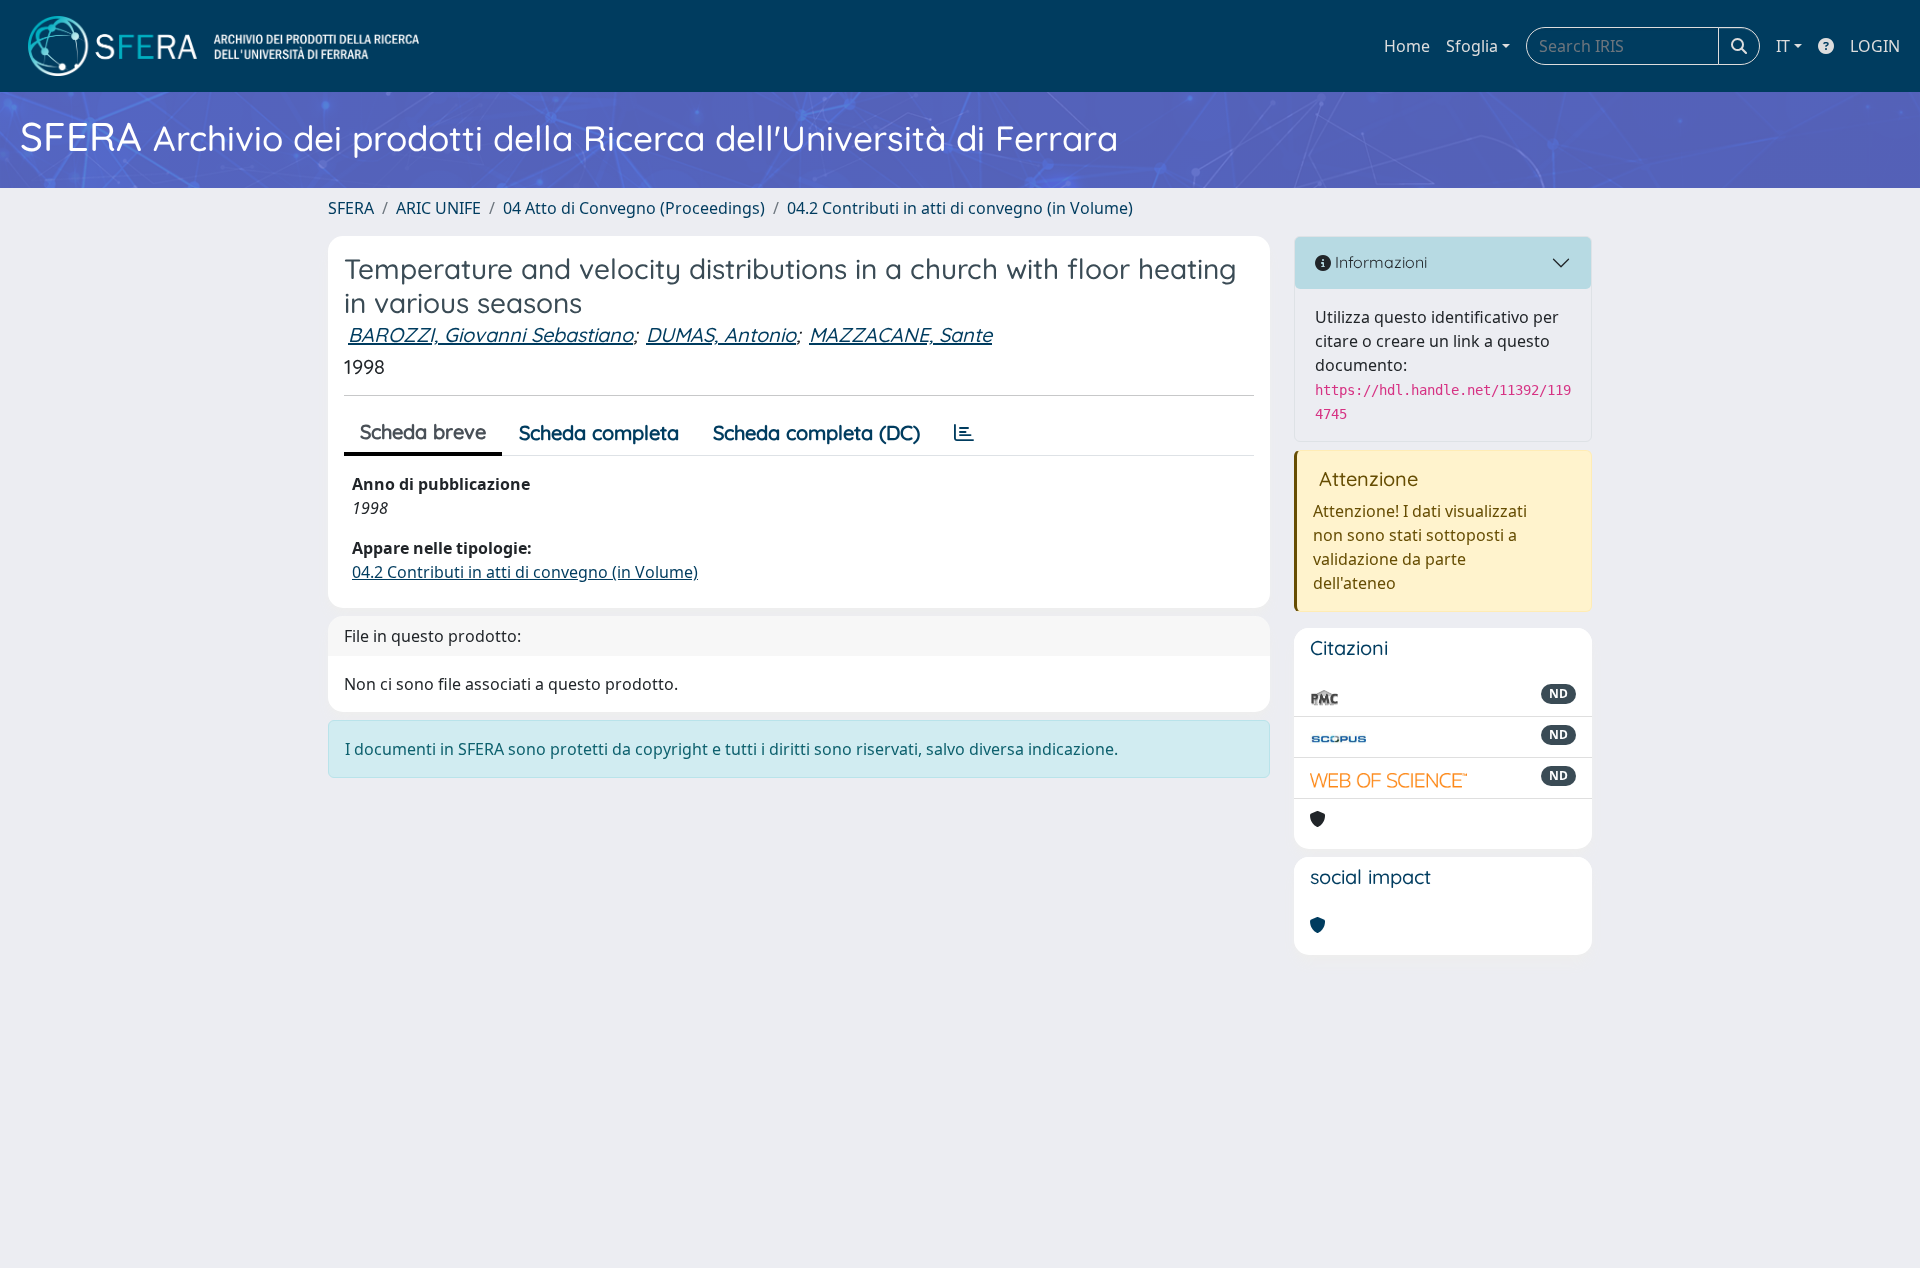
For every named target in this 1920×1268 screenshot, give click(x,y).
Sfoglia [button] (1472, 46)
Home (1407, 46)
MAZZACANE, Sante (900, 334)
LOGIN (1875, 46)
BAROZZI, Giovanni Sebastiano (490, 334)
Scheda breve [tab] (423, 431)
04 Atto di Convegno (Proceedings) (634, 208)
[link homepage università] (223, 46)
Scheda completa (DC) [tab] (816, 432)
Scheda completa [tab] (599, 432)
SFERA (351, 208)
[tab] (964, 433)
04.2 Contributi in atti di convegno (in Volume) (960, 208)
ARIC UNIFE (438, 208)
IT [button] (1783, 46)
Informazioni (1379, 262)
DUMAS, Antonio (721, 334)
